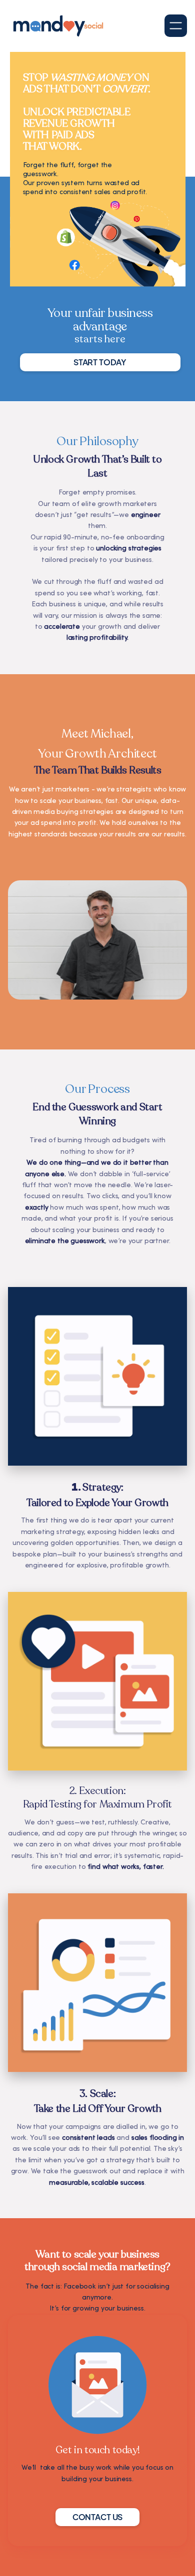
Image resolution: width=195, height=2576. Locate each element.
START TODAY (100, 362)
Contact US (97, 2517)
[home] (58, 26)
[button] (176, 26)
